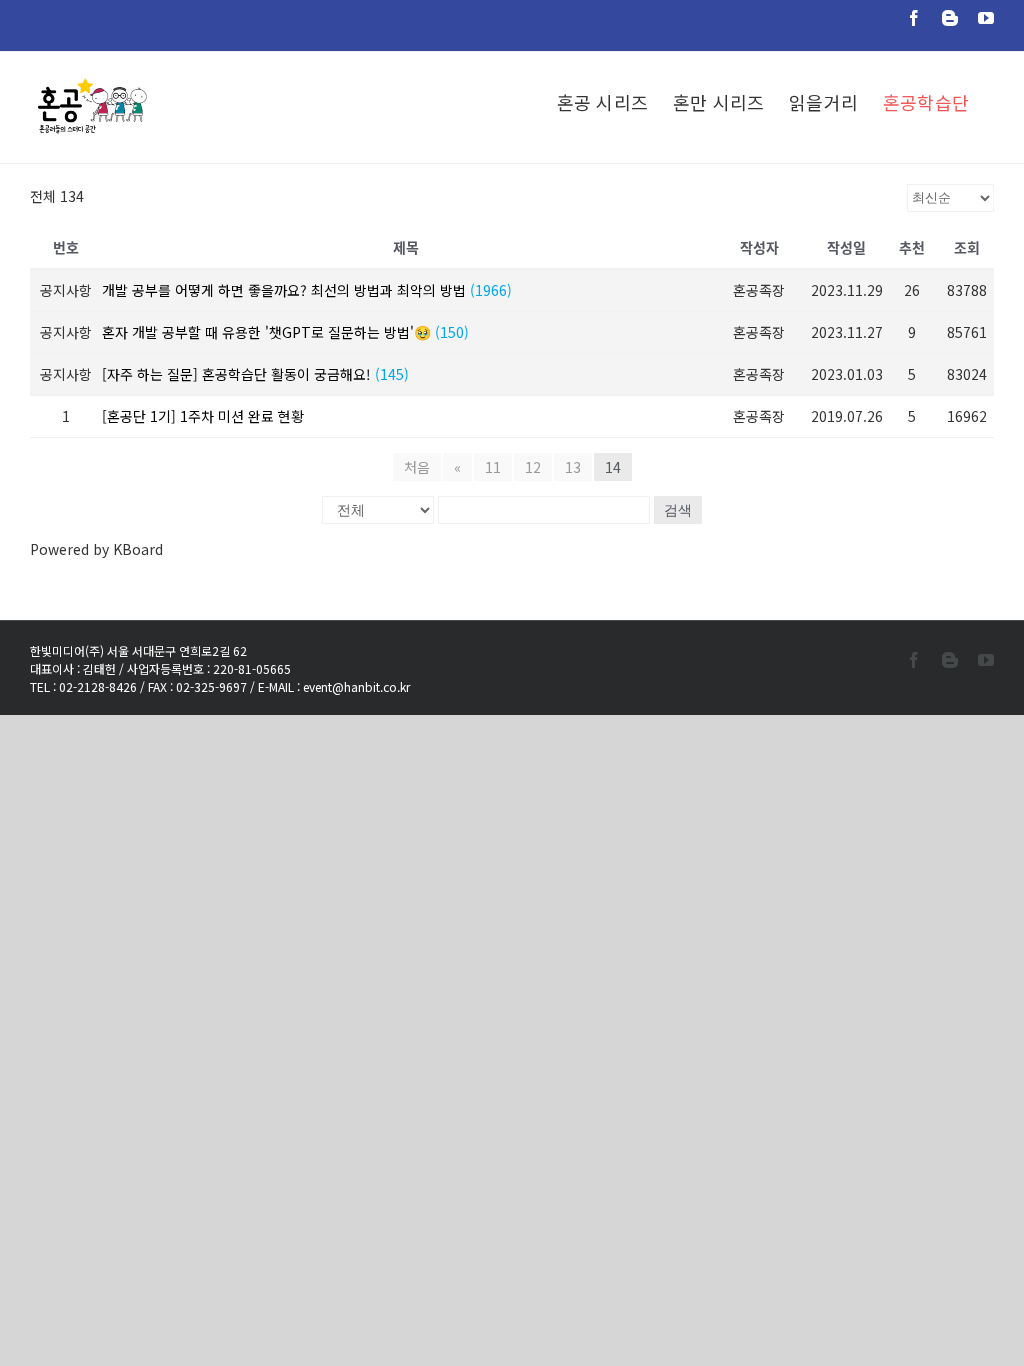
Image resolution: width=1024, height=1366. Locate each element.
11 (493, 467)
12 (533, 467)
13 (573, 467)
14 (613, 467)
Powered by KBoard (96, 549)
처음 (417, 467)
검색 (678, 510)
